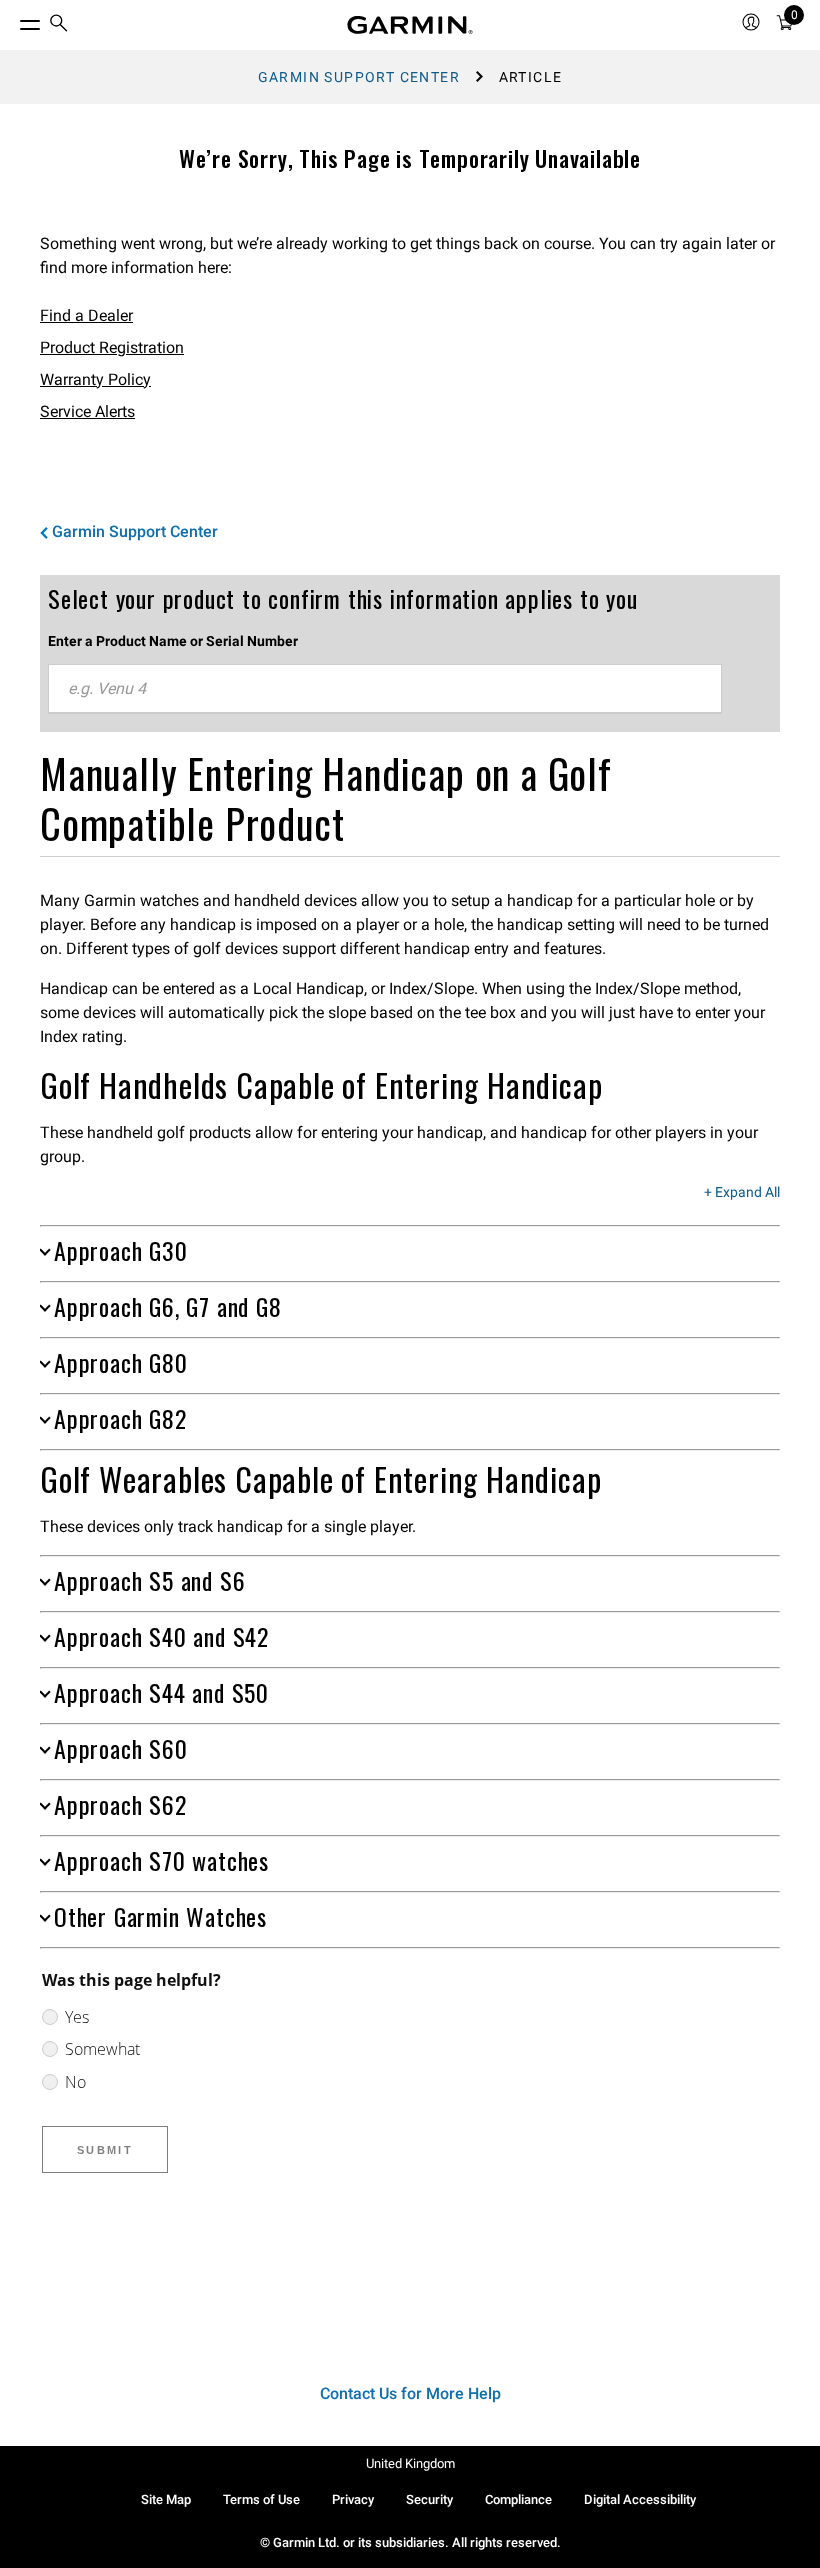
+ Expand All (742, 1193)
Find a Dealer (86, 315)
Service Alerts (87, 411)
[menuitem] (59, 25)
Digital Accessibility (640, 2499)
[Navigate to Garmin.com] (410, 25)
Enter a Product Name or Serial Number (173, 641)
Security (429, 2499)
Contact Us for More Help (410, 2393)
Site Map (166, 2499)
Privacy (353, 2499)
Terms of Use (261, 2499)
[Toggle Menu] (12, 20)
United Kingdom (410, 2463)
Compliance (518, 2499)
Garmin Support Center (359, 77)
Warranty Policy (95, 379)
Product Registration (112, 347)
